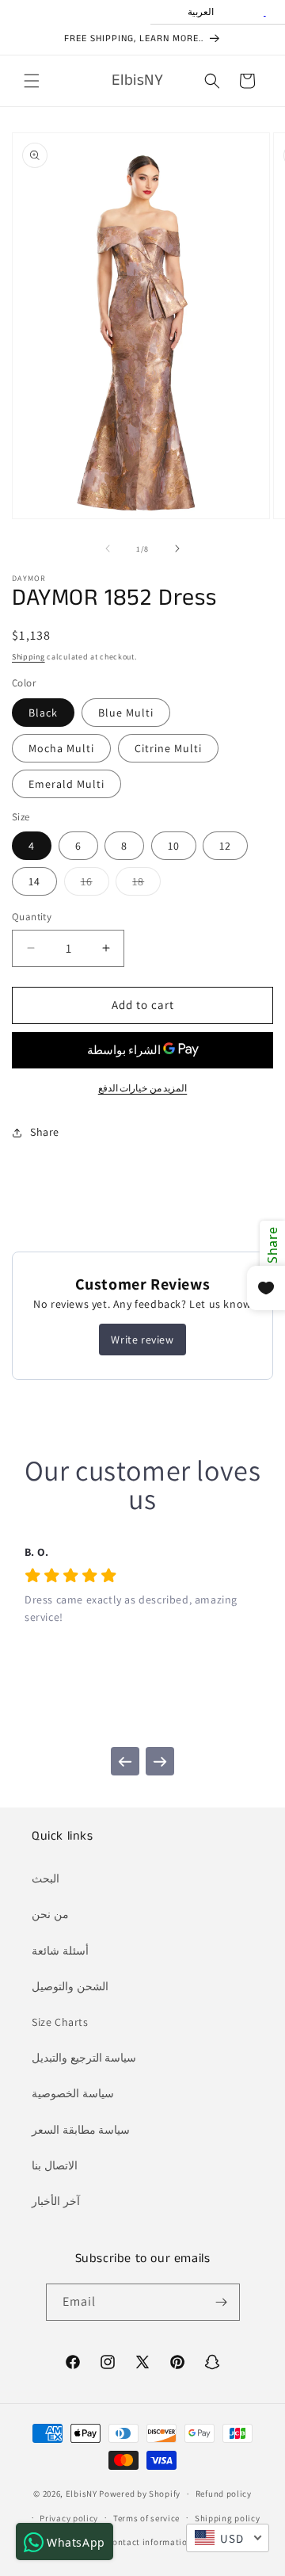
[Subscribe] (222, 2302)
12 (225, 846)
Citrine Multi (168, 748)
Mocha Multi (61, 748)
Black (43, 713)
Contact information (150, 2542)
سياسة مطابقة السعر (81, 2130)
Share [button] (45, 1132)
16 (95, 885)
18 (146, 885)
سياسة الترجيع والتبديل (84, 2058)
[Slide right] (177, 548)
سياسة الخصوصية (73, 2093)
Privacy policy (69, 2518)
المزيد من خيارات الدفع (143, 1088)
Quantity (32, 917)
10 (174, 846)
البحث (46, 1878)
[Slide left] (108, 548)
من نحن (50, 1914)
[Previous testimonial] (125, 1761)
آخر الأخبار (56, 2201)
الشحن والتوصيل (70, 1986)
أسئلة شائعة (60, 1951)
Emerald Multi (66, 784)
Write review (142, 1340)
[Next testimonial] (160, 1761)
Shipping (28, 657)
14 (34, 881)
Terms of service (146, 2518)
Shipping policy (228, 2518)
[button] (32, 81)
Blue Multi (126, 713)
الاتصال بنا (55, 2165)
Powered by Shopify (140, 2494)
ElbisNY (82, 2494)
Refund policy (224, 2494)
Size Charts (60, 2022)
